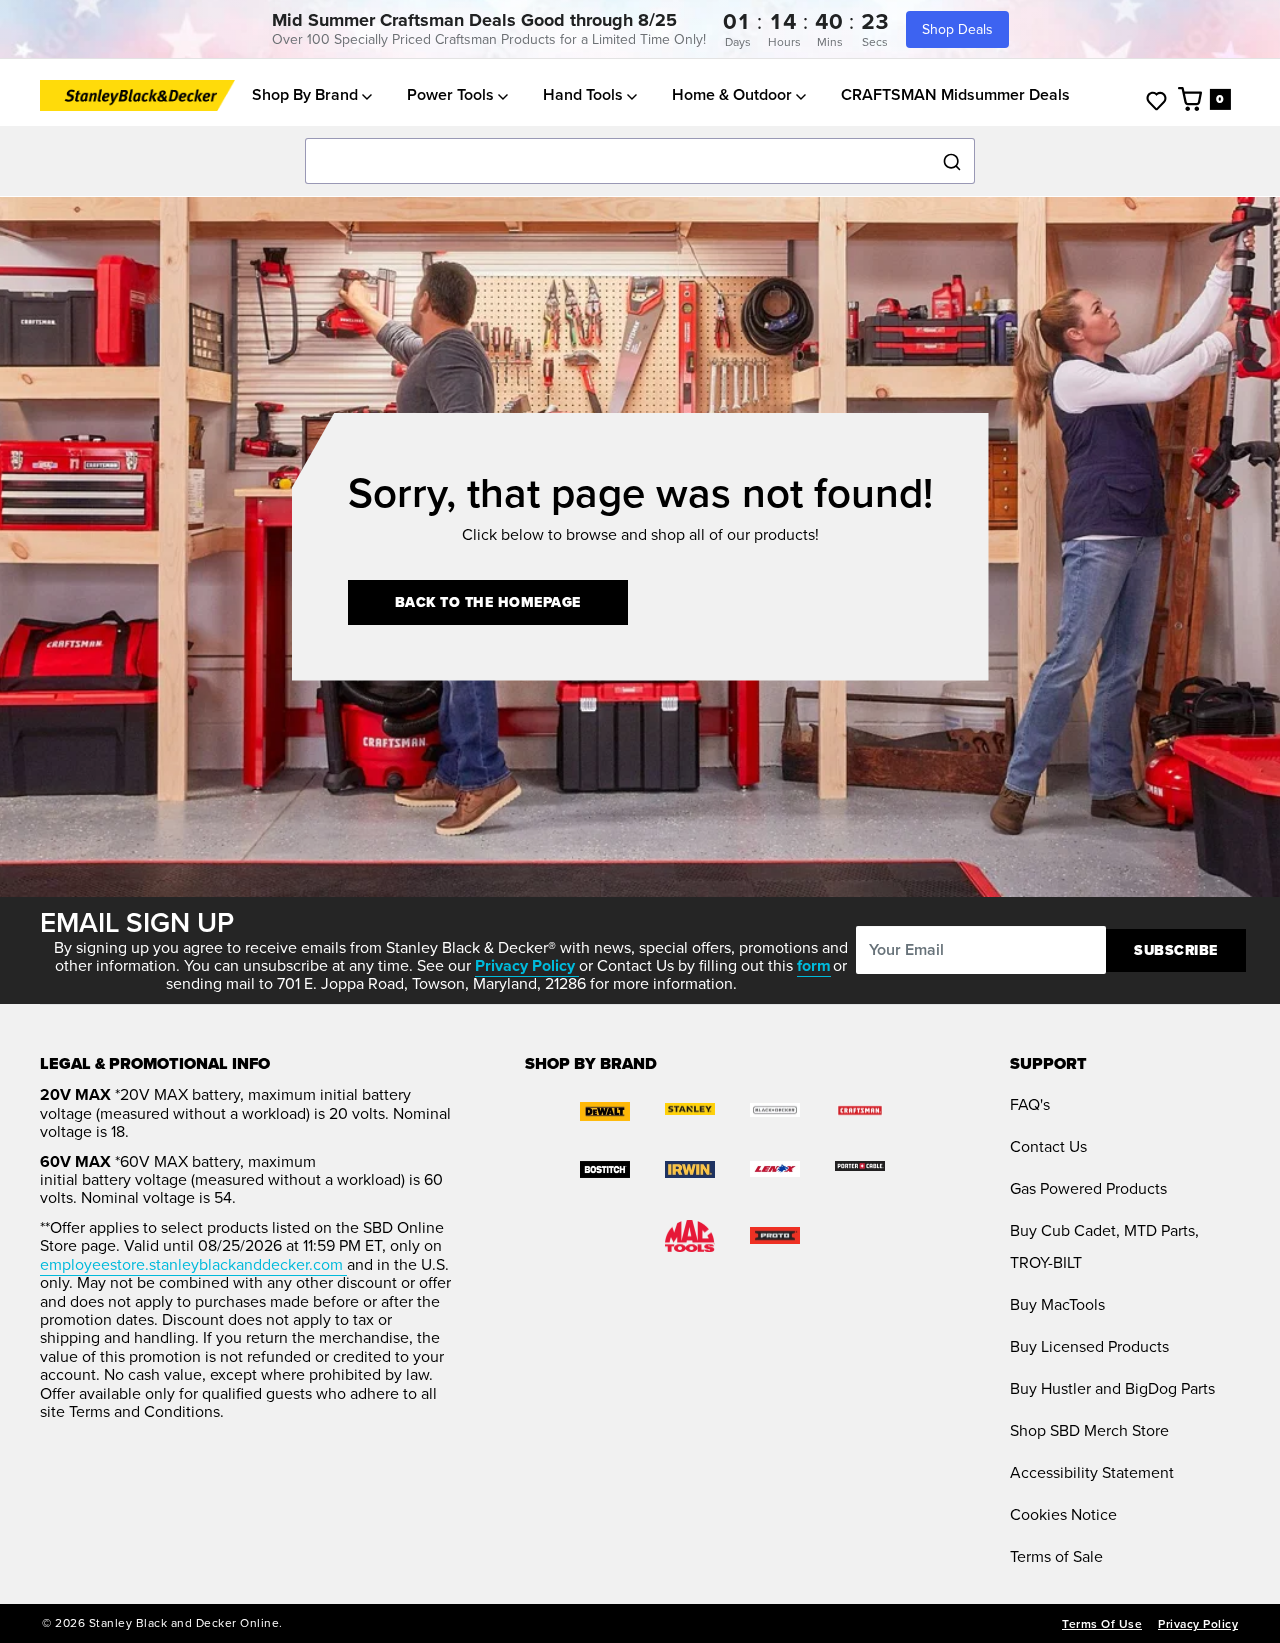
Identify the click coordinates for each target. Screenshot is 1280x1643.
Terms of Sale (1056, 1556)
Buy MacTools (1057, 1304)
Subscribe (1176, 950)
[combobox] (640, 162)
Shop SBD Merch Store (1089, 1430)
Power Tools (452, 95)
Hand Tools (585, 95)
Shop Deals (957, 29)
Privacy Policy (1198, 1624)
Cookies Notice (1063, 1514)
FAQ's (1030, 1104)
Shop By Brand (307, 95)
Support (1048, 1064)
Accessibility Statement (1092, 1472)
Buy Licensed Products (1089, 1346)
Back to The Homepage (488, 602)
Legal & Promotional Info (155, 1064)
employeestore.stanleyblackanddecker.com (193, 1264)
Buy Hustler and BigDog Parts (1112, 1388)
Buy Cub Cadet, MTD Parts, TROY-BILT (1104, 1246)
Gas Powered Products (1088, 1188)
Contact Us (1048, 1146)
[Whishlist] (1156, 100)
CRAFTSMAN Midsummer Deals (955, 95)
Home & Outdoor (734, 95)
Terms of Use (1102, 1624)
